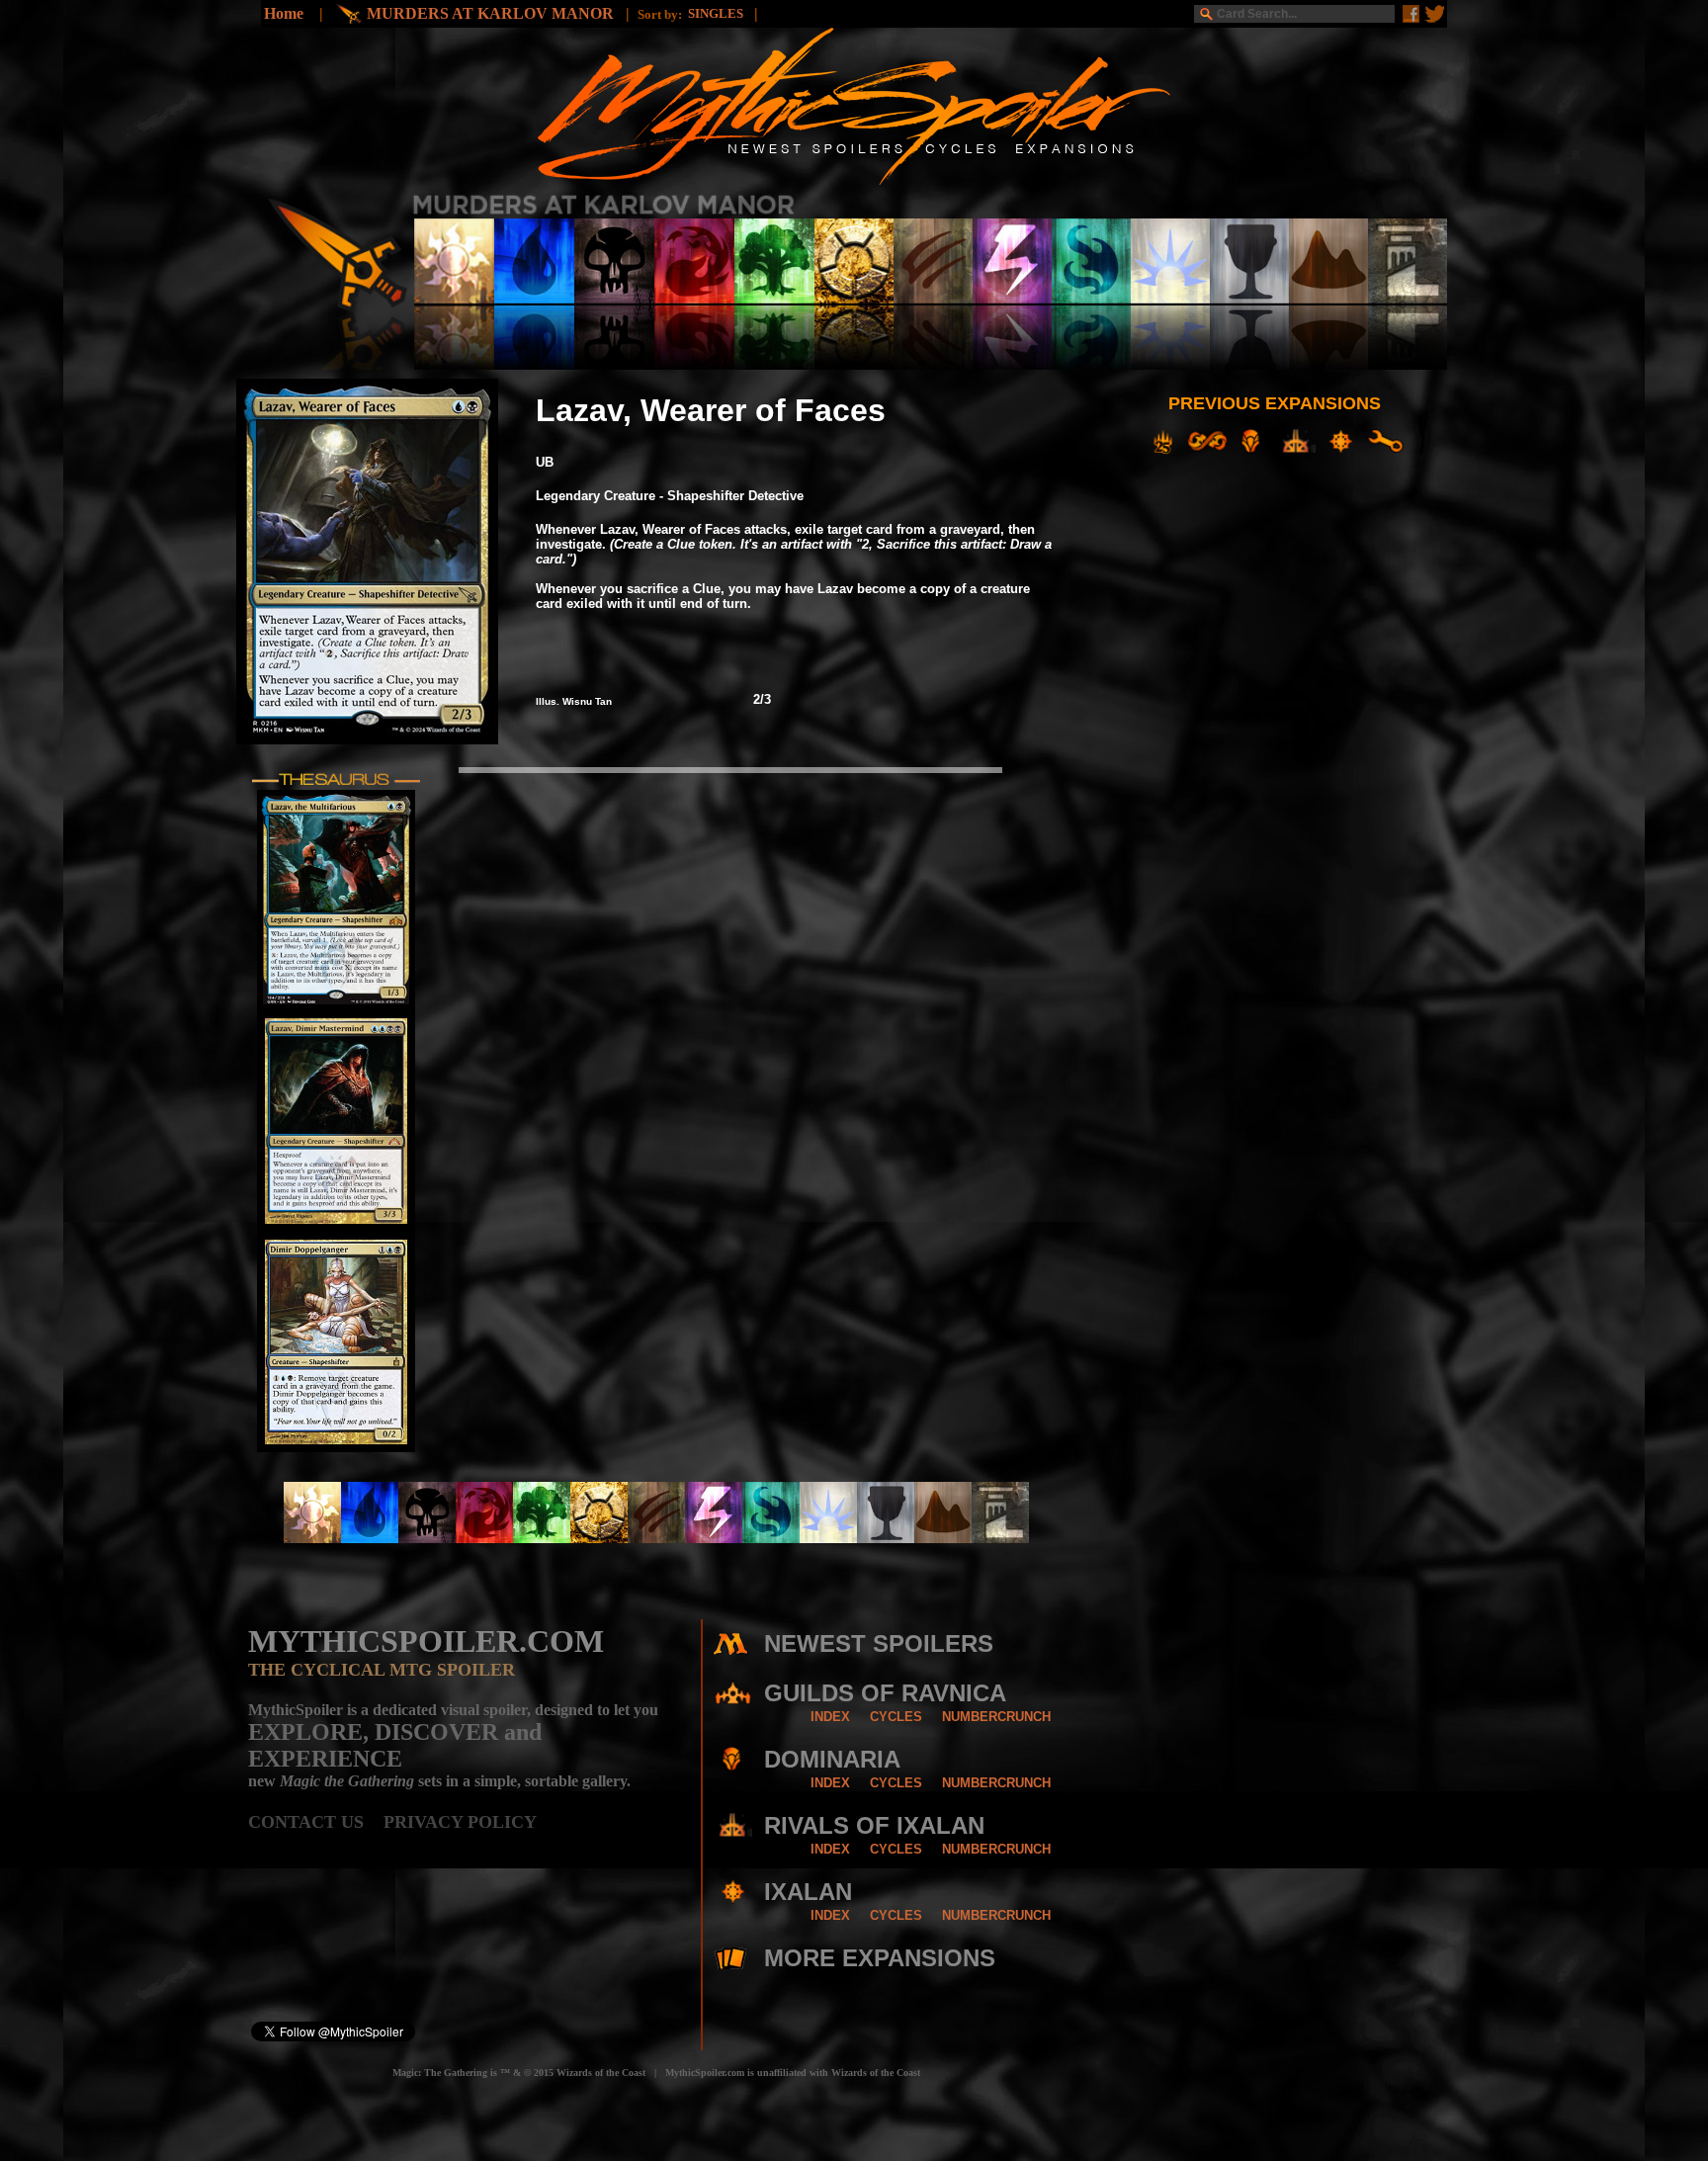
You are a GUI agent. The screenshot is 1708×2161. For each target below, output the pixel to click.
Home (284, 13)
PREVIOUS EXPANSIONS (1275, 403)
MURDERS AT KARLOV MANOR (492, 13)
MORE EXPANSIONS (880, 1958)
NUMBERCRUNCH (996, 1717)
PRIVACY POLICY (460, 1822)
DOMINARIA (832, 1759)
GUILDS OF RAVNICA (885, 1693)
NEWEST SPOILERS (879, 1643)
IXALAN (808, 1892)
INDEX (830, 1717)
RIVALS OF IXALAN (874, 1825)
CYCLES (896, 1717)
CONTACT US (316, 1822)
